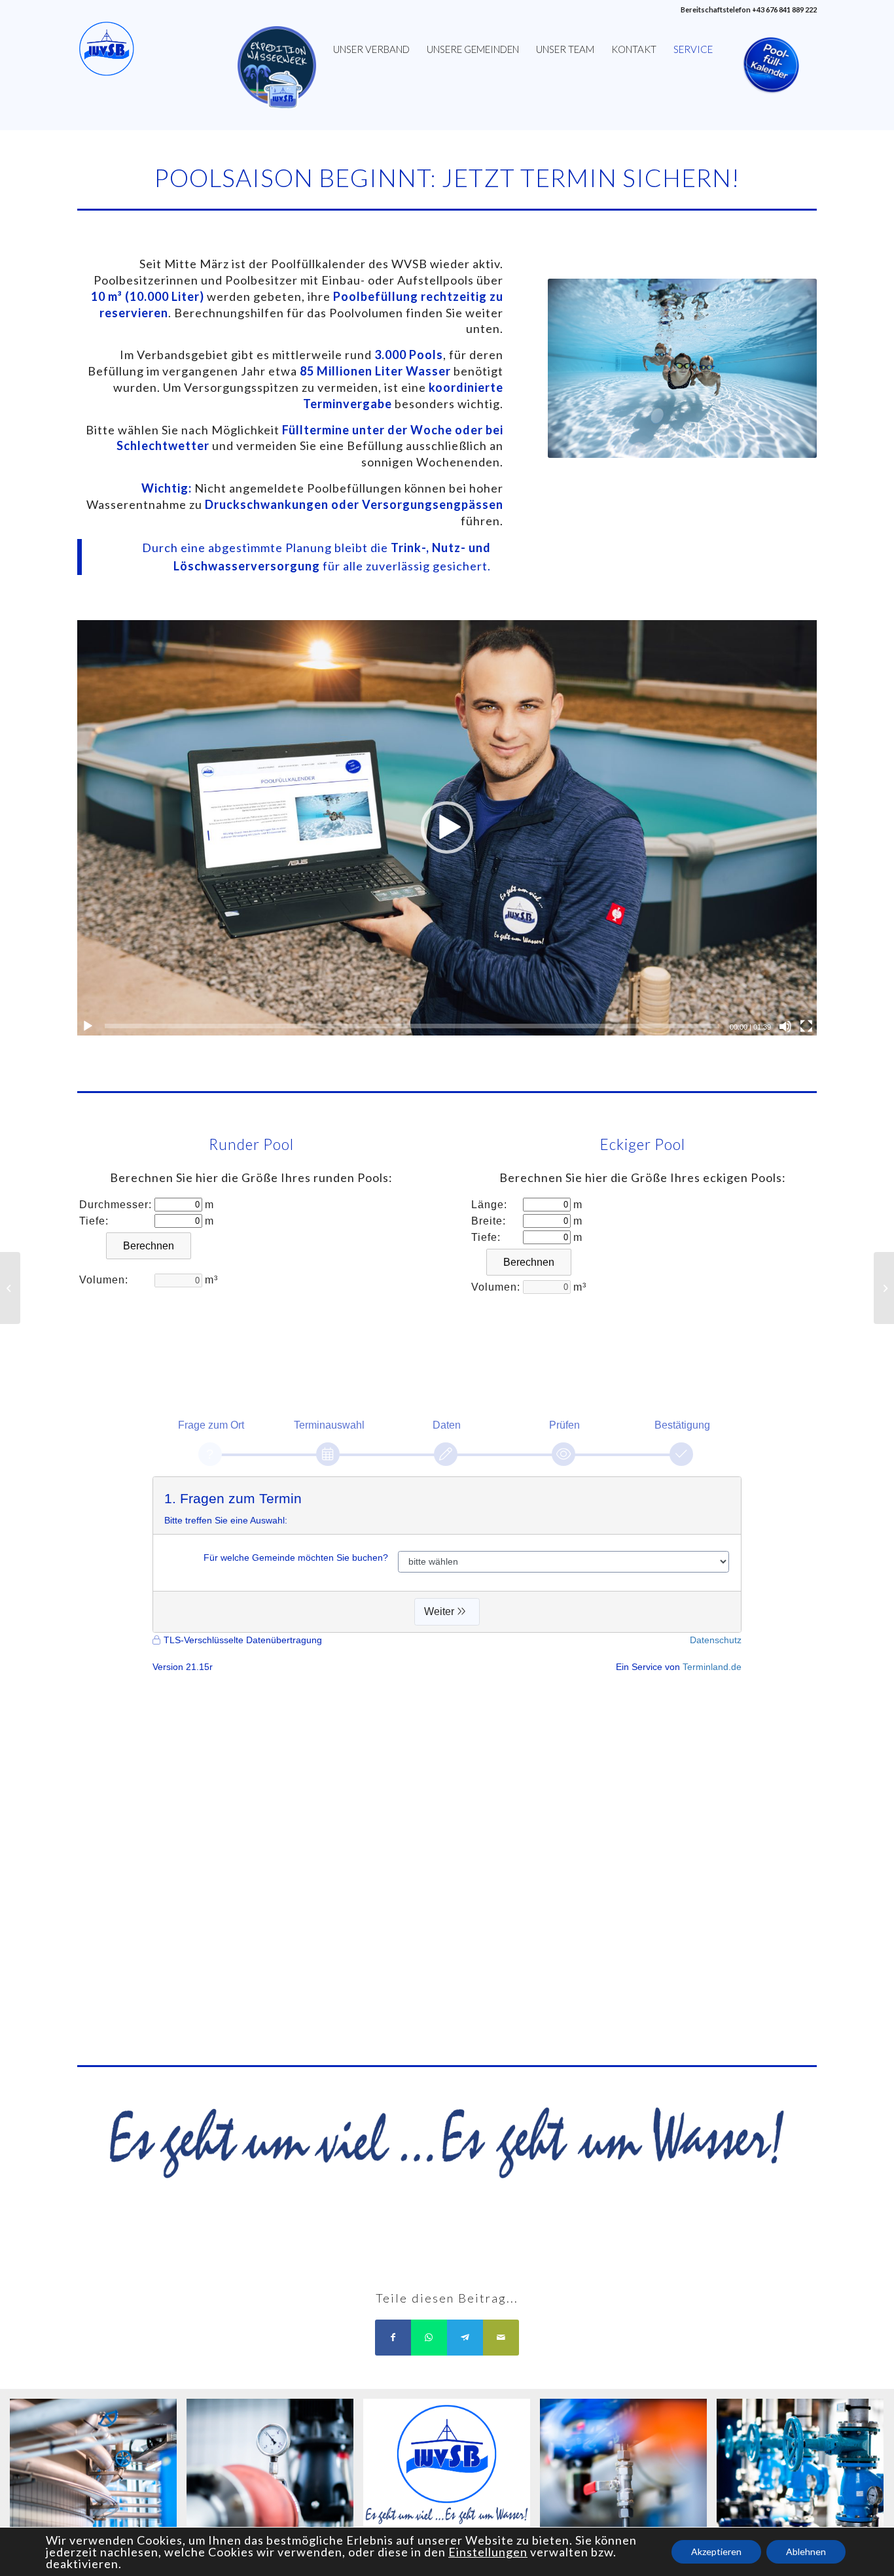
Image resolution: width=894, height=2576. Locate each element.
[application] (447, 828)
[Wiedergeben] (88, 1026)
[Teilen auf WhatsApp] (429, 2338)
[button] (447, 827)
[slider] (412, 1026)
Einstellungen (488, 2552)
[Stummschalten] (785, 1026)
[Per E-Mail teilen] (501, 2338)
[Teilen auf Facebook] (393, 2338)
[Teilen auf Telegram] (465, 2338)
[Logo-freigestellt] (107, 49)
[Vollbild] (806, 1026)
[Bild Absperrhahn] (628, 2469)
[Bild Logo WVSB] (452, 2469)
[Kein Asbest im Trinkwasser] (10, 1288)
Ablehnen (806, 2551)
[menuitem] (277, 49)
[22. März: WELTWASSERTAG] (884, 1288)
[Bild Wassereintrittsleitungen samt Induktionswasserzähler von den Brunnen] (805, 2469)
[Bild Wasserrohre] (98, 2469)
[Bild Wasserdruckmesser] (275, 2469)
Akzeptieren (716, 2551)
